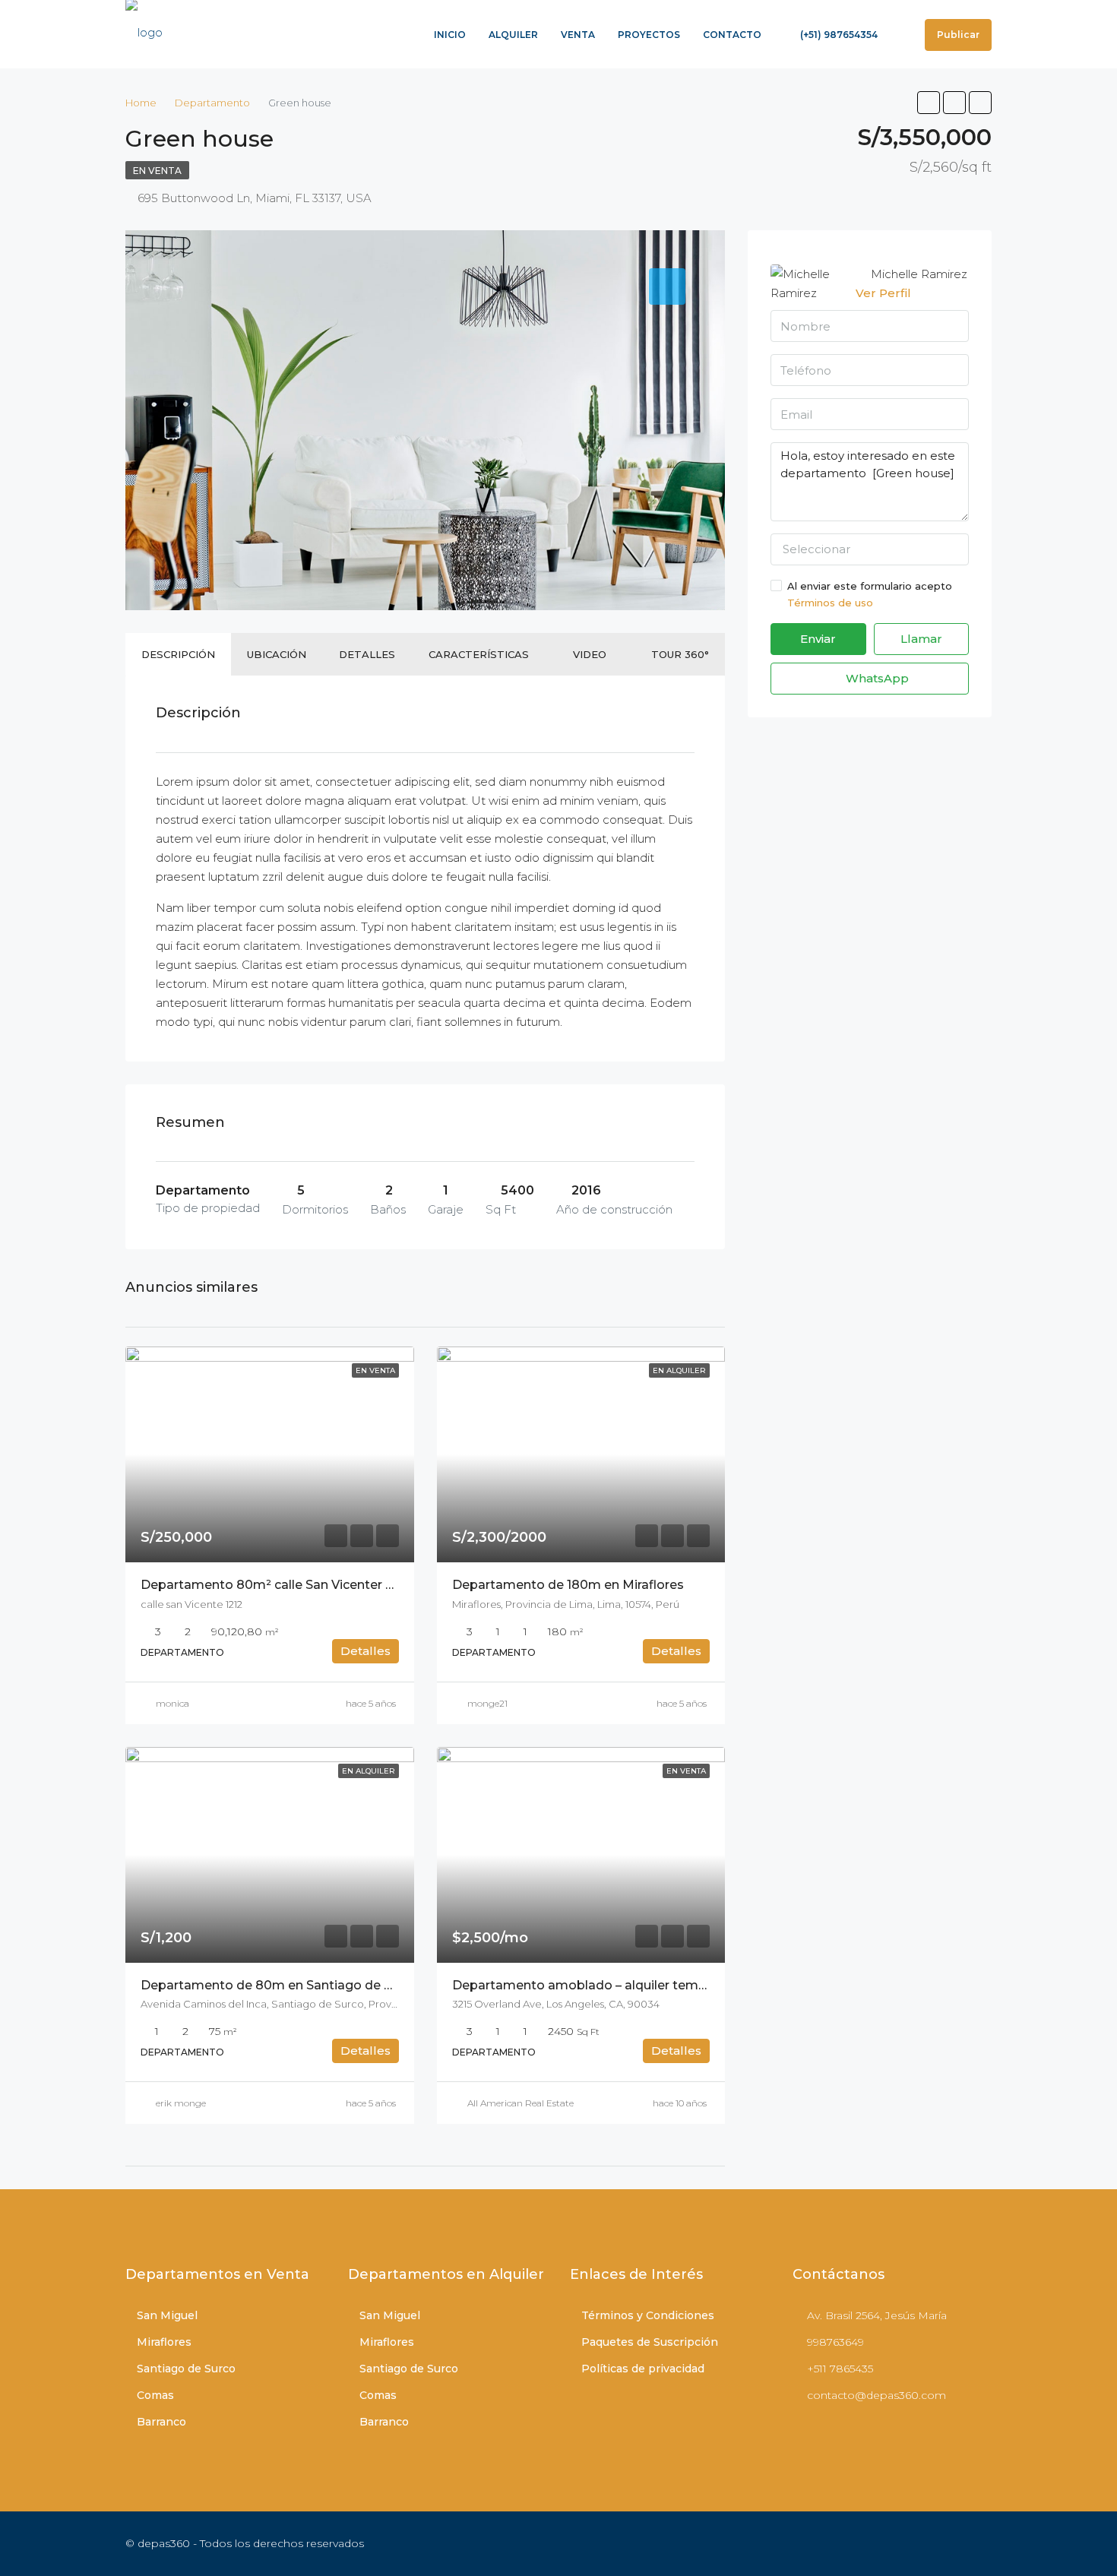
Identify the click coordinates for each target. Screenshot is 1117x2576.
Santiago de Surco (186, 2369)
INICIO (450, 35)
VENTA (578, 35)
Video (590, 654)
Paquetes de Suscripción (650, 2342)
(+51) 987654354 (838, 35)
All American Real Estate (521, 2103)
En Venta (157, 171)
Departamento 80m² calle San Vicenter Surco (280, 1585)
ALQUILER (513, 35)
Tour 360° (680, 654)
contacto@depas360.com (877, 2395)
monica (172, 1703)
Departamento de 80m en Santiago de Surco (280, 1985)
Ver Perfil (883, 293)
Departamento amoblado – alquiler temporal (591, 1985)
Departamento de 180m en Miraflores (568, 1585)
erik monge (181, 2103)
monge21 (487, 1703)
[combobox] (870, 549)
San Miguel (167, 2315)
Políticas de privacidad (643, 2369)
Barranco (161, 2422)
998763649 (835, 2342)
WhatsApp (876, 678)
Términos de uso (830, 603)
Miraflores (164, 2342)
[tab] (667, 286)
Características (479, 654)
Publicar (958, 35)
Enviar (818, 639)
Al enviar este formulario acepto (870, 594)
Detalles (367, 654)
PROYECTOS (649, 35)
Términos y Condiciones (648, 2315)
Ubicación (277, 654)
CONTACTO (732, 35)
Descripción (178, 654)
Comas (155, 2395)
